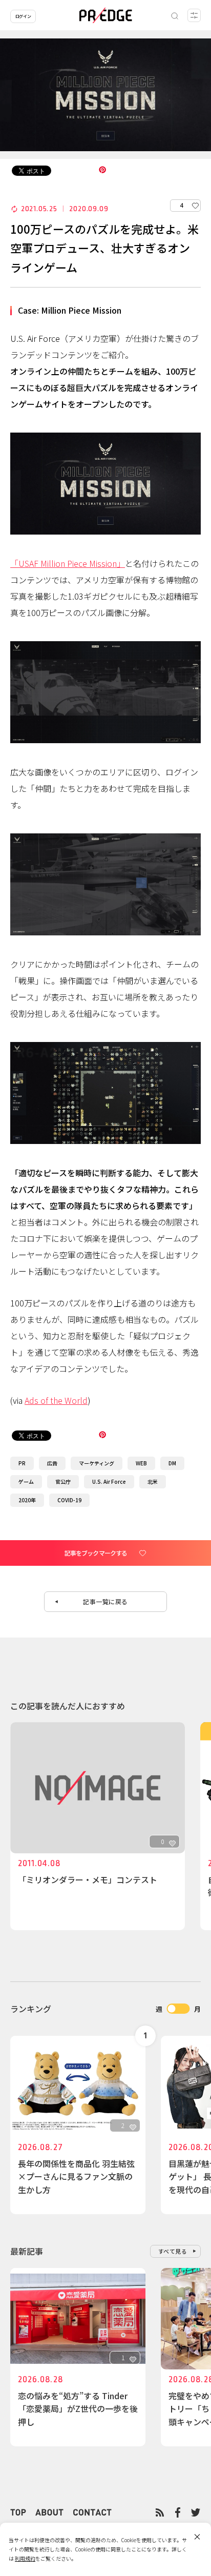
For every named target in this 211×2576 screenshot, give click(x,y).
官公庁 (63, 1481)
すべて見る (173, 2251)
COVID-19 (69, 1500)
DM (172, 1463)
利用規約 (25, 2558)
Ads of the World (56, 1400)
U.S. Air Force (109, 1481)
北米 (153, 1481)
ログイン (23, 16)
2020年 (27, 1500)
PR (22, 1463)
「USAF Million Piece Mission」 (68, 563)
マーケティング (97, 1463)
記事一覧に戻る (105, 1601)
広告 (52, 1463)
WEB (141, 1463)
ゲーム (26, 1481)
